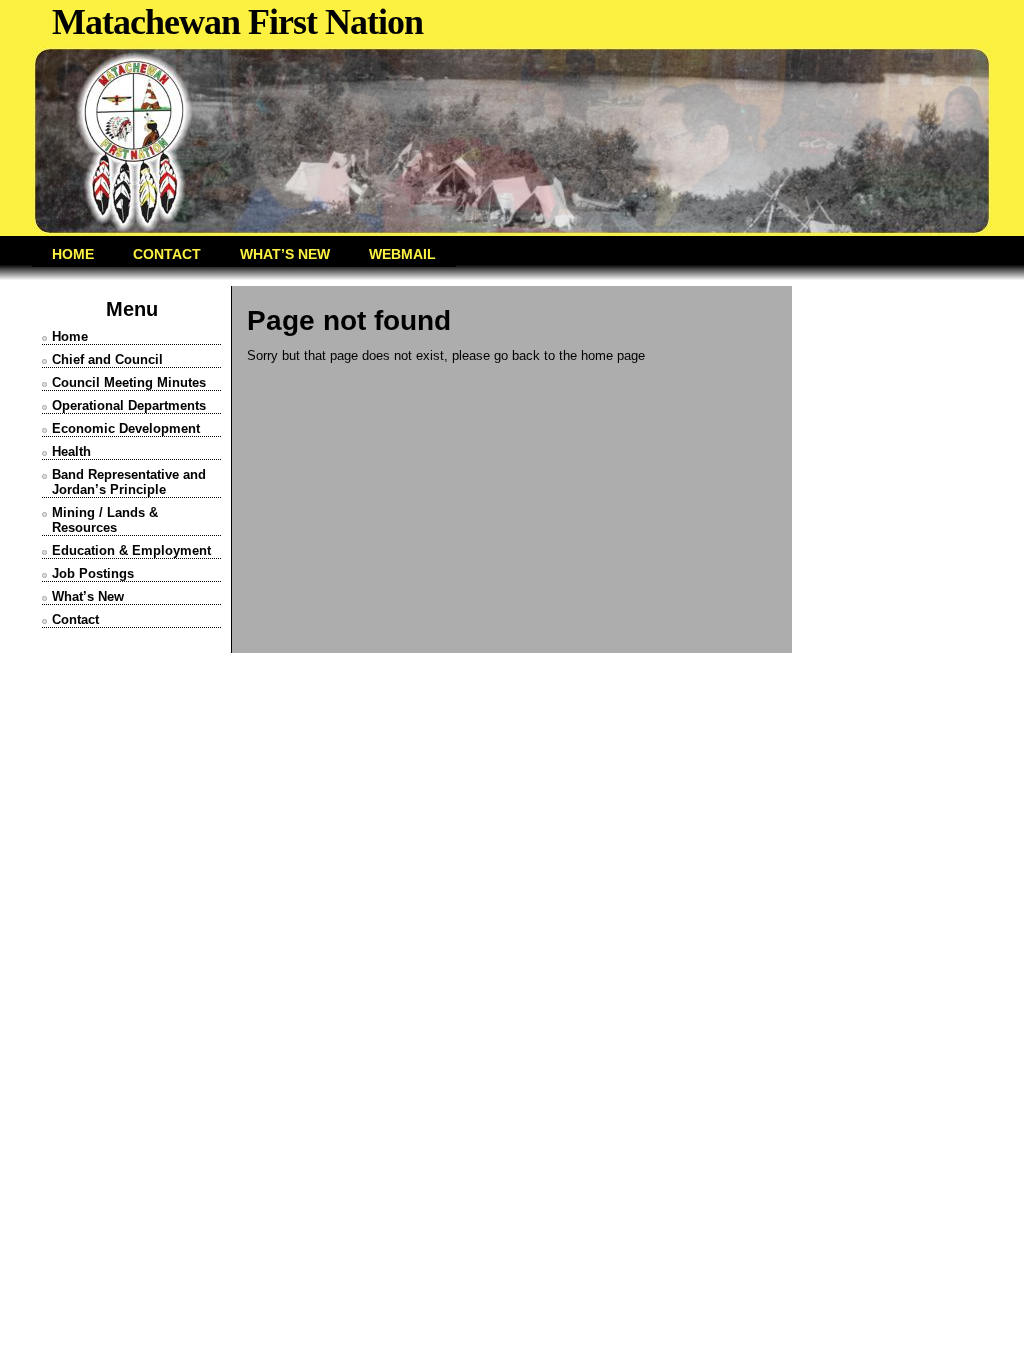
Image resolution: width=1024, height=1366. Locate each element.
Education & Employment (131, 550)
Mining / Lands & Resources (105, 520)
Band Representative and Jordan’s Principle (129, 482)
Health (71, 451)
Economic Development (126, 428)
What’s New (88, 596)
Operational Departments (129, 405)
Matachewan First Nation (237, 22)
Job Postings (93, 573)
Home (70, 336)
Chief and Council (107, 359)
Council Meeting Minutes (129, 382)
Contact (75, 619)
